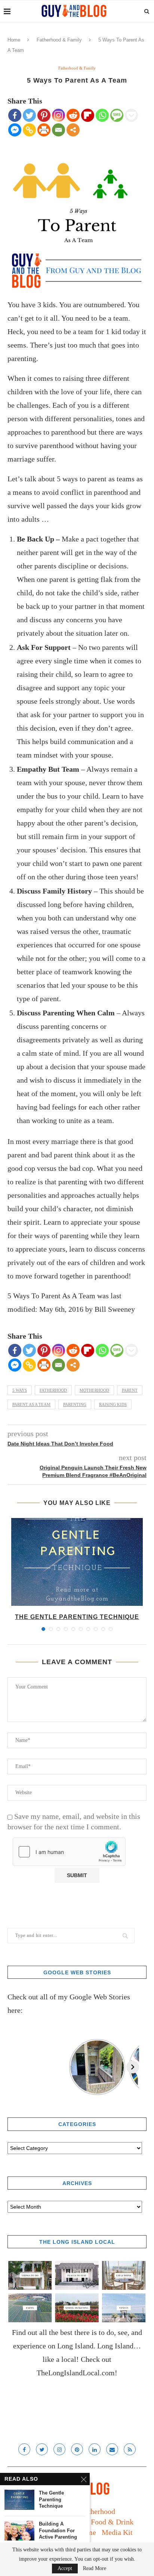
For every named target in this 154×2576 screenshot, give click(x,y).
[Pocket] (131, 115)
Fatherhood (98, 2511)
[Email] (58, 130)
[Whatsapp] (102, 115)
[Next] (133, 2067)
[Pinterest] (44, 115)
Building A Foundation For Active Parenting (58, 2530)
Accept (65, 2568)
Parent (130, 1390)
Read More (95, 2569)
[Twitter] (29, 115)
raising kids (113, 1404)
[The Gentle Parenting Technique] (77, 1562)
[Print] (44, 130)
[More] (73, 130)
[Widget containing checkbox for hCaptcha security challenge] (69, 1852)
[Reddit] (73, 115)
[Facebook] (15, 115)
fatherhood (53, 1390)
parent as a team (31, 1404)
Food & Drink (112, 2522)
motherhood (94, 1390)
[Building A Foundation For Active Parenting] (19, 2531)
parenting (75, 1404)
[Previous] (14, 2067)
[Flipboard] (88, 115)
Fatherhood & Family (59, 40)
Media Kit (117, 2532)
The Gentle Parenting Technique (77, 1617)
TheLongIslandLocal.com (76, 2373)
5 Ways (20, 1390)
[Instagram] (58, 115)
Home (14, 40)
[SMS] (117, 115)
